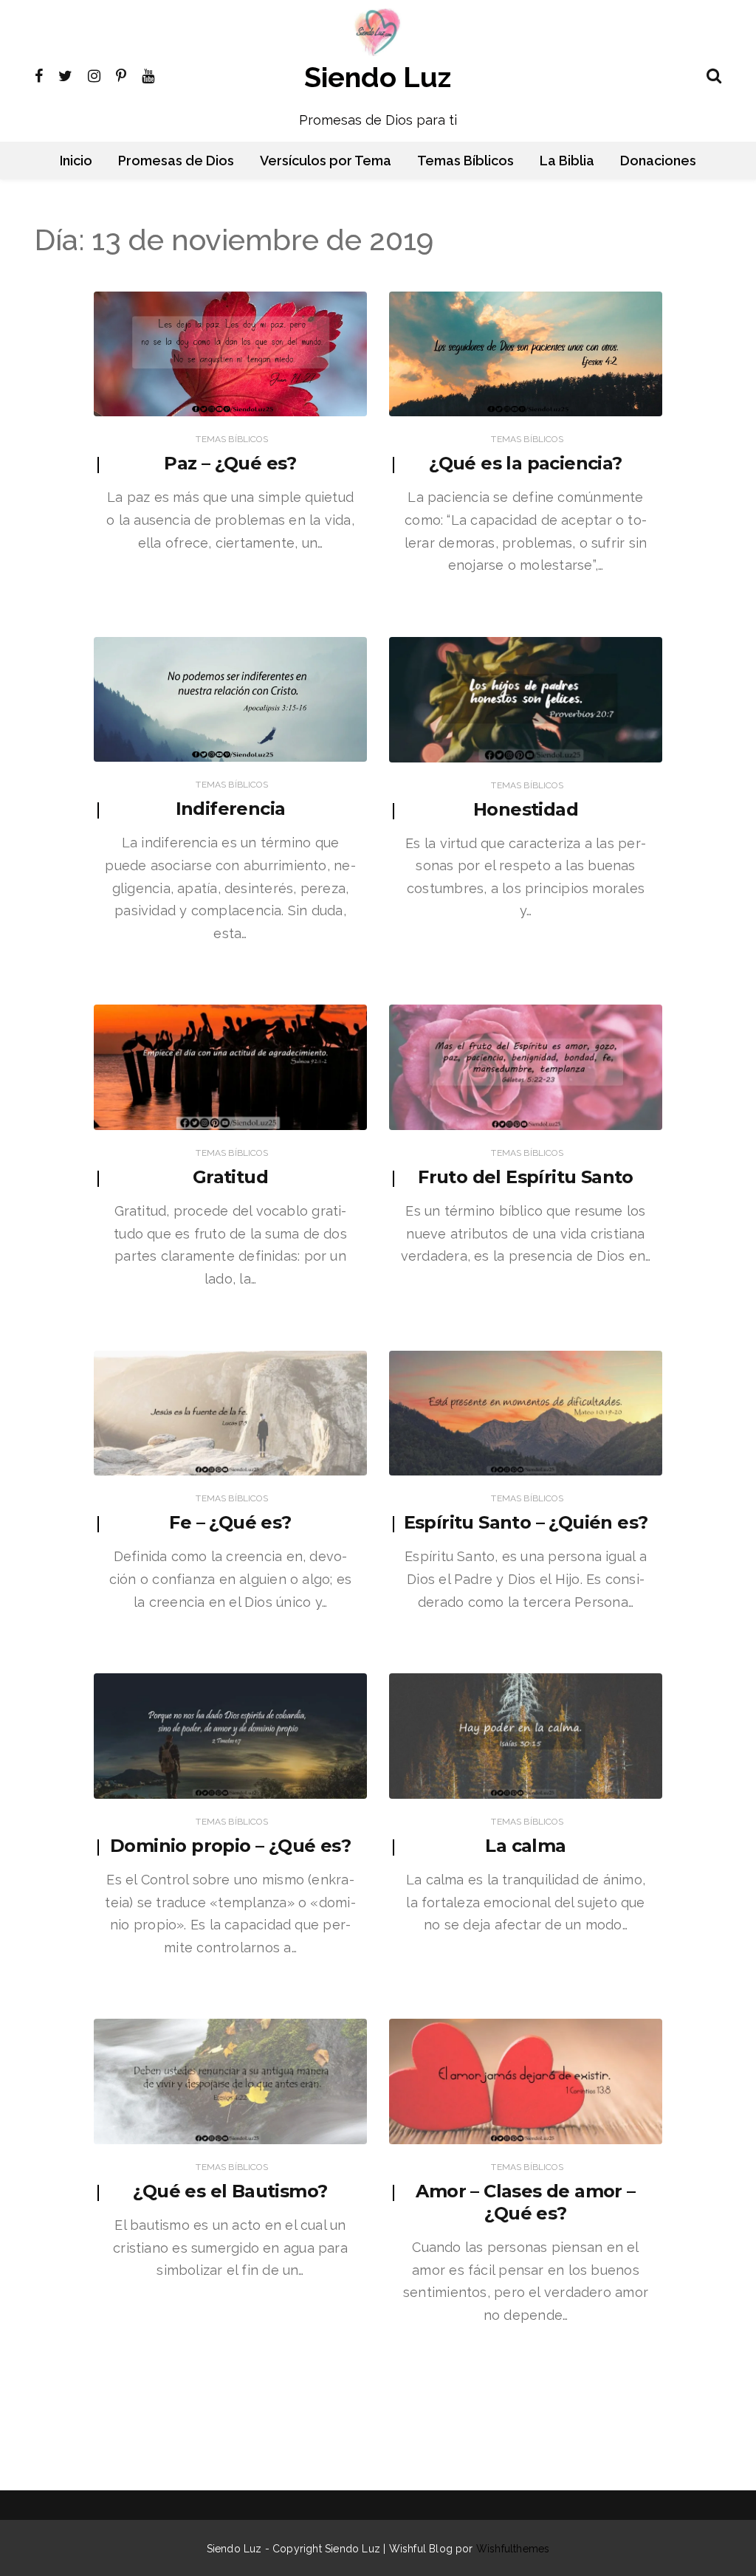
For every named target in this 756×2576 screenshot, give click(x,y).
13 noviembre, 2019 (309, 402)
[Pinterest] (121, 75)
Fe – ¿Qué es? (230, 1522)
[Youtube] (148, 75)
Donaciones (658, 161)
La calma (525, 1846)
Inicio (76, 161)
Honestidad (526, 809)
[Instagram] (94, 75)
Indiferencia (231, 809)
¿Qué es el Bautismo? (230, 2191)
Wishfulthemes (513, 2549)
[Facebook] (39, 75)
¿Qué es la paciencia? (525, 463)
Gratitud (230, 1177)
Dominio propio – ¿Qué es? (230, 1846)
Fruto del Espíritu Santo (526, 1177)
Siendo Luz (378, 77)
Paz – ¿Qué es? (230, 463)
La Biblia (567, 161)
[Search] (714, 74)
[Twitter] (65, 75)
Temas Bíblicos (465, 161)
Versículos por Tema (326, 161)
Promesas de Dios (176, 161)
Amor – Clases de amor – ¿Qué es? (525, 2202)
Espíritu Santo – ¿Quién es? (526, 1522)
